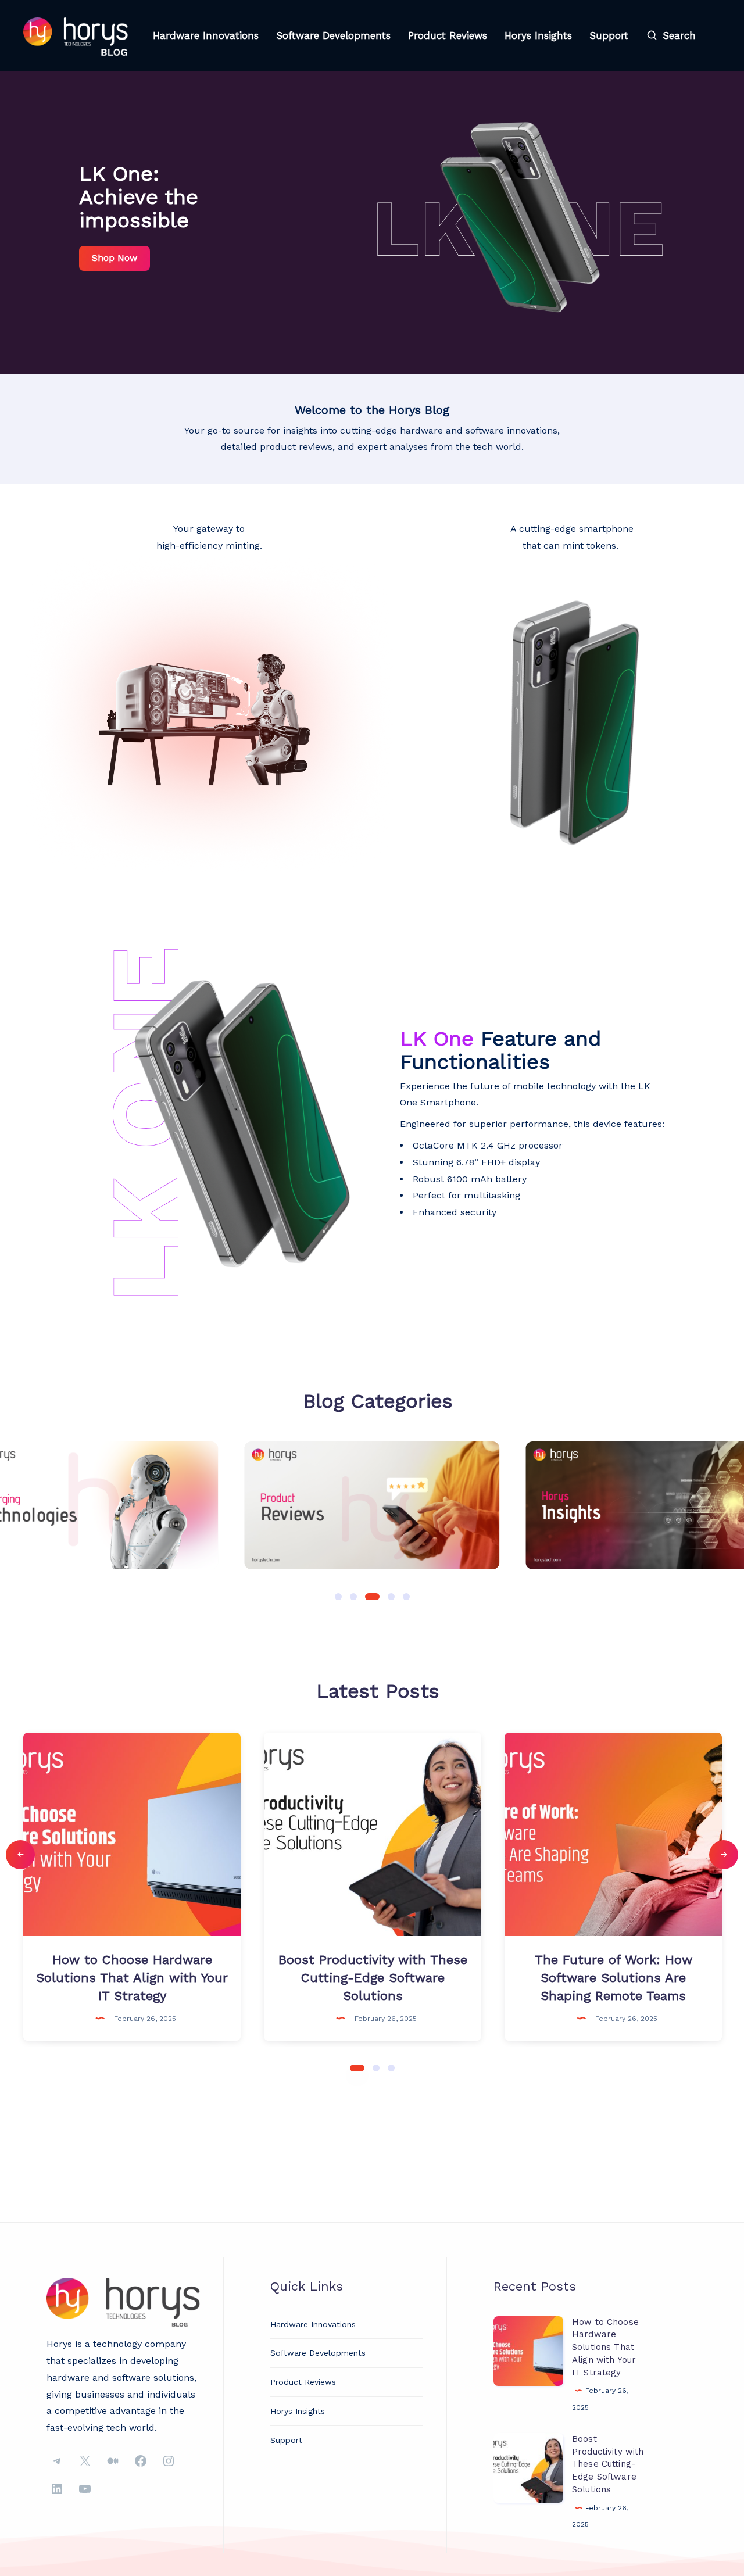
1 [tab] (357, 2067)
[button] (338, 1597)
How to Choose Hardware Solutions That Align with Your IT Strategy (605, 2347)
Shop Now (115, 258)
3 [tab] (391, 2067)
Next (724, 1855)
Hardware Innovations (206, 35)
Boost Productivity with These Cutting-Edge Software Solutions (608, 2464)
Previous (20, 1855)
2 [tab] (376, 2067)
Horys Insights (538, 35)
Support (609, 35)
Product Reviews (448, 35)
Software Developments (333, 35)
